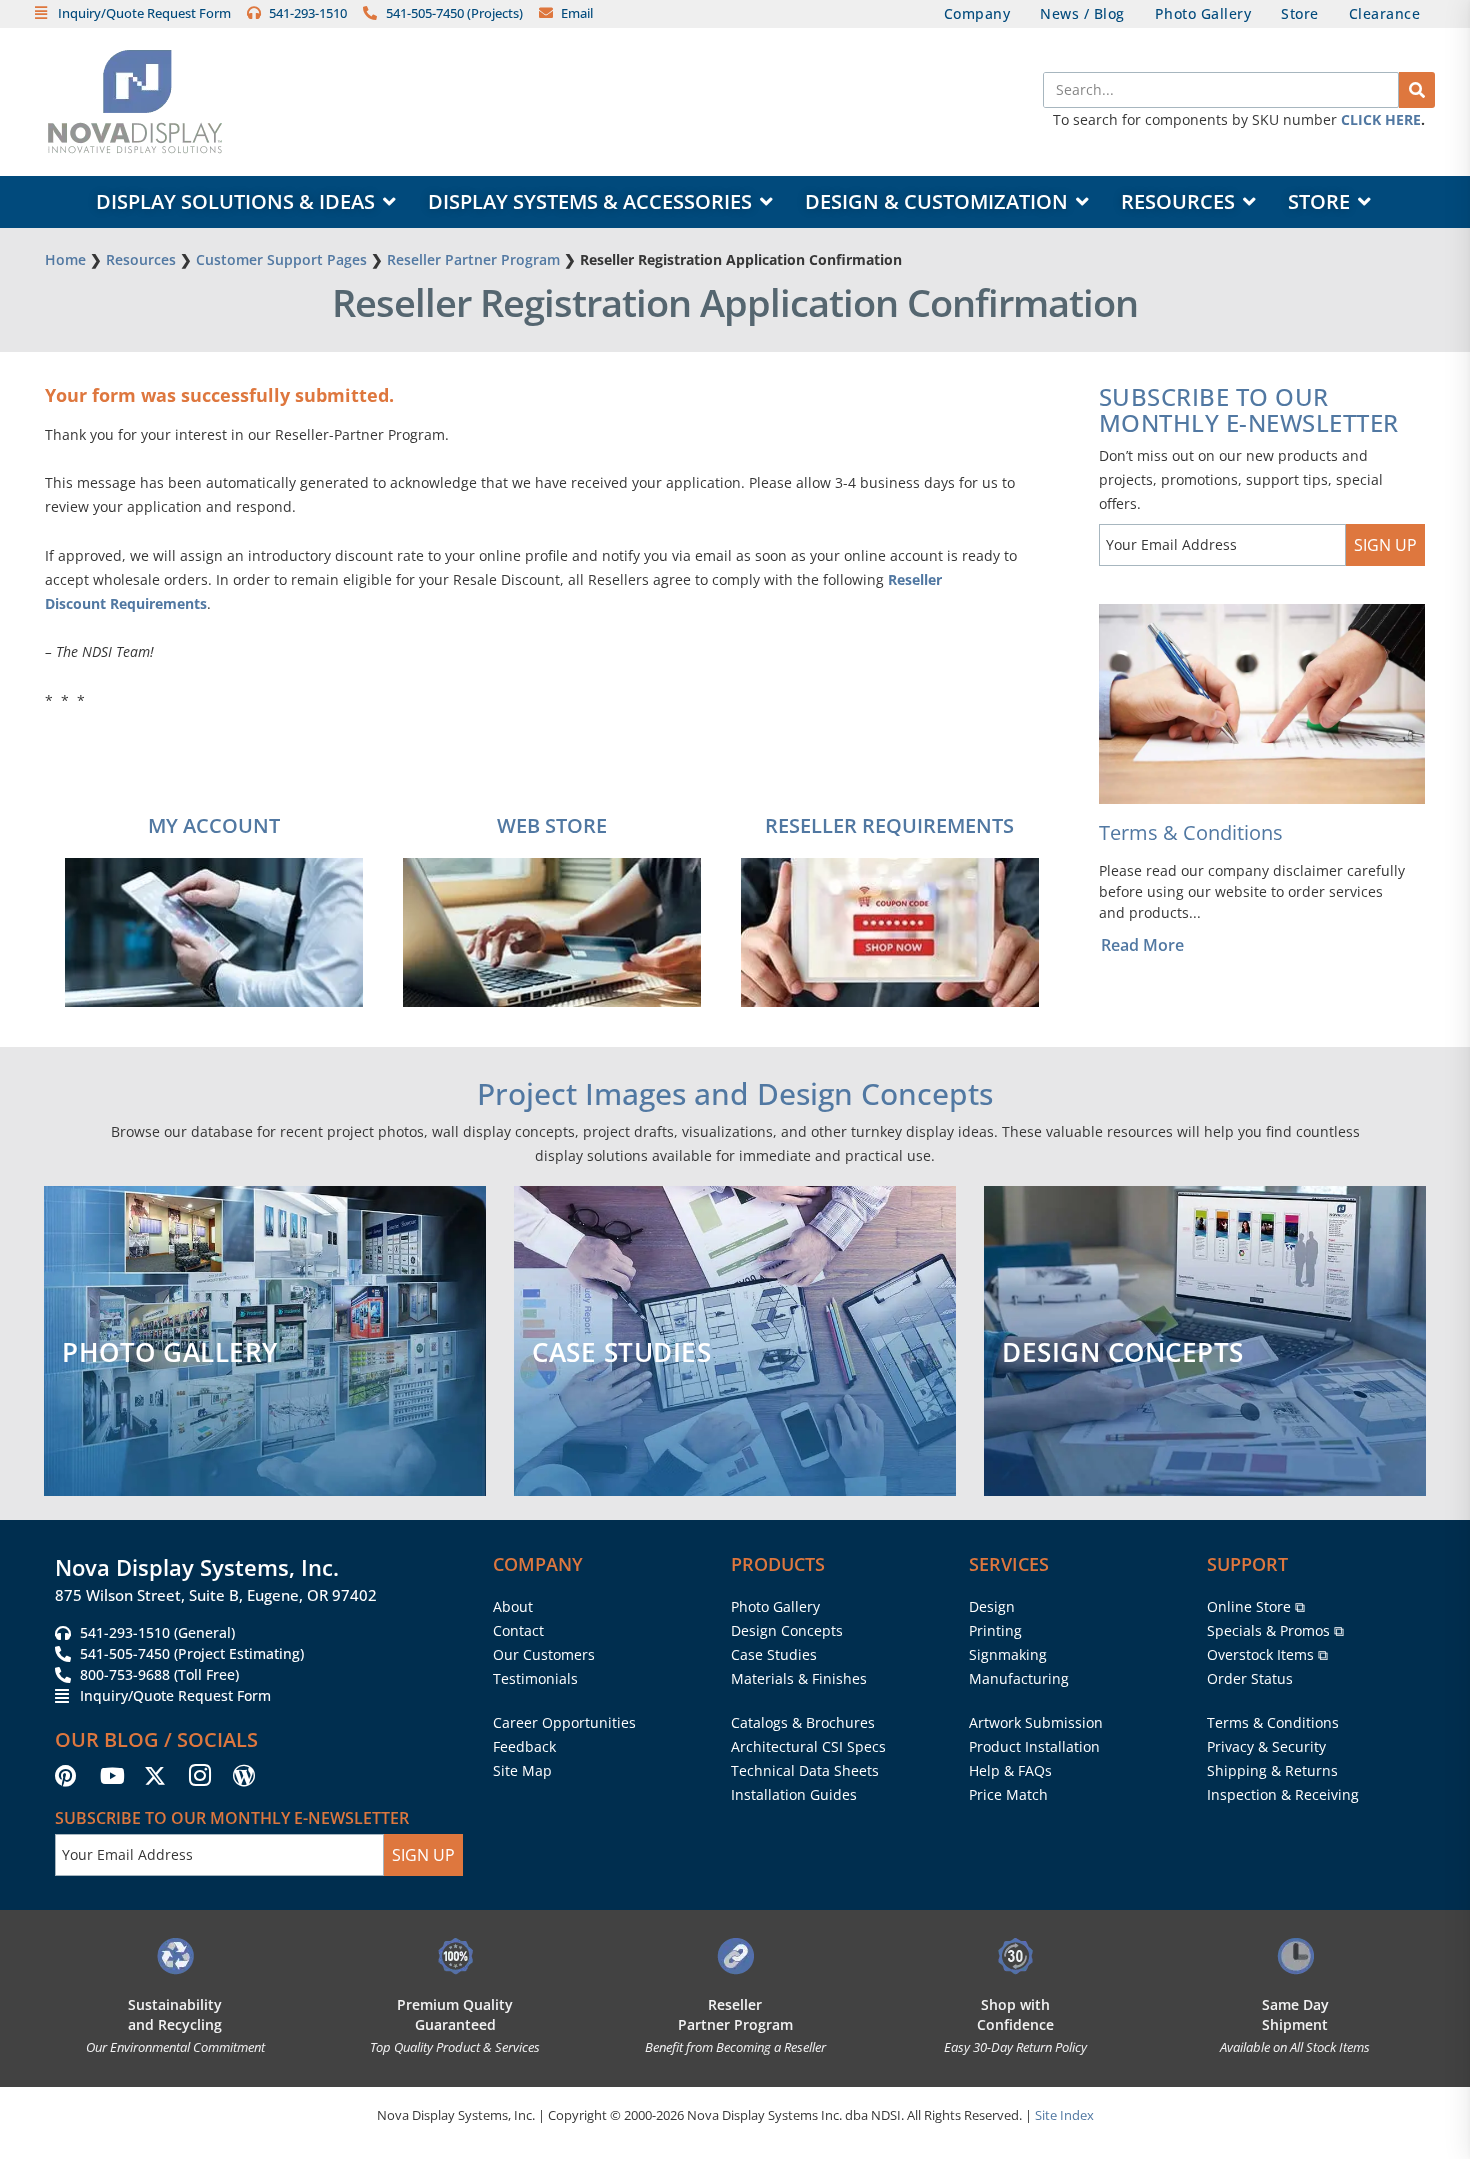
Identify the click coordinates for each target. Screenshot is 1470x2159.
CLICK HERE (1381, 119)
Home (65, 259)
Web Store (552, 825)
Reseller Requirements (889, 825)
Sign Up (1385, 545)
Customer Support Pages (281, 259)
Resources (141, 259)
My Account (214, 825)
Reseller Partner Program (473, 259)
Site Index (1064, 2115)
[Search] (1417, 90)
